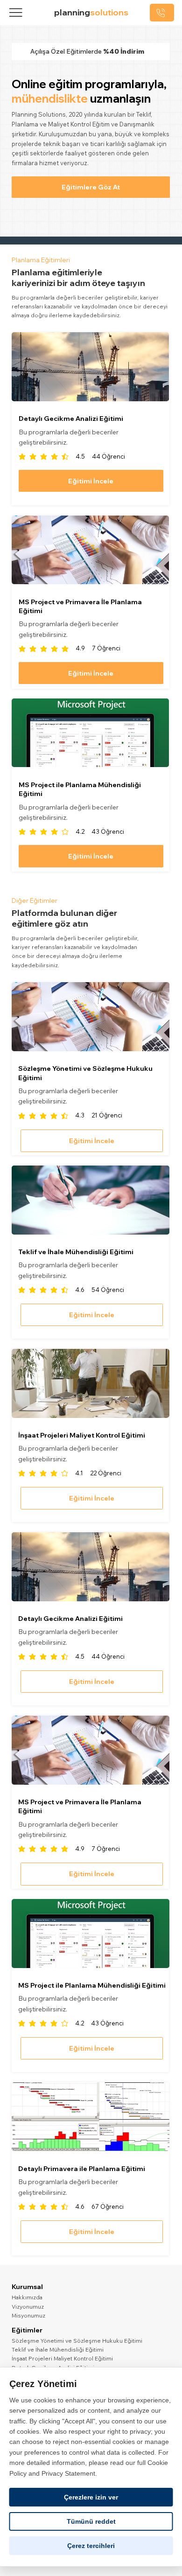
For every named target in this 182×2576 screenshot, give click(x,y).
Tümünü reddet (91, 2521)
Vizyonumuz (28, 2307)
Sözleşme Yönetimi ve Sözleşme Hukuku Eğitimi (77, 2341)
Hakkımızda (27, 2297)
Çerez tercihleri (91, 2546)
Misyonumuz (28, 2315)
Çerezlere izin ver (91, 2497)
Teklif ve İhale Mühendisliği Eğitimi (58, 2349)
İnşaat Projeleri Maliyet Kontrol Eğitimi (62, 2358)
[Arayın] (162, 12)
